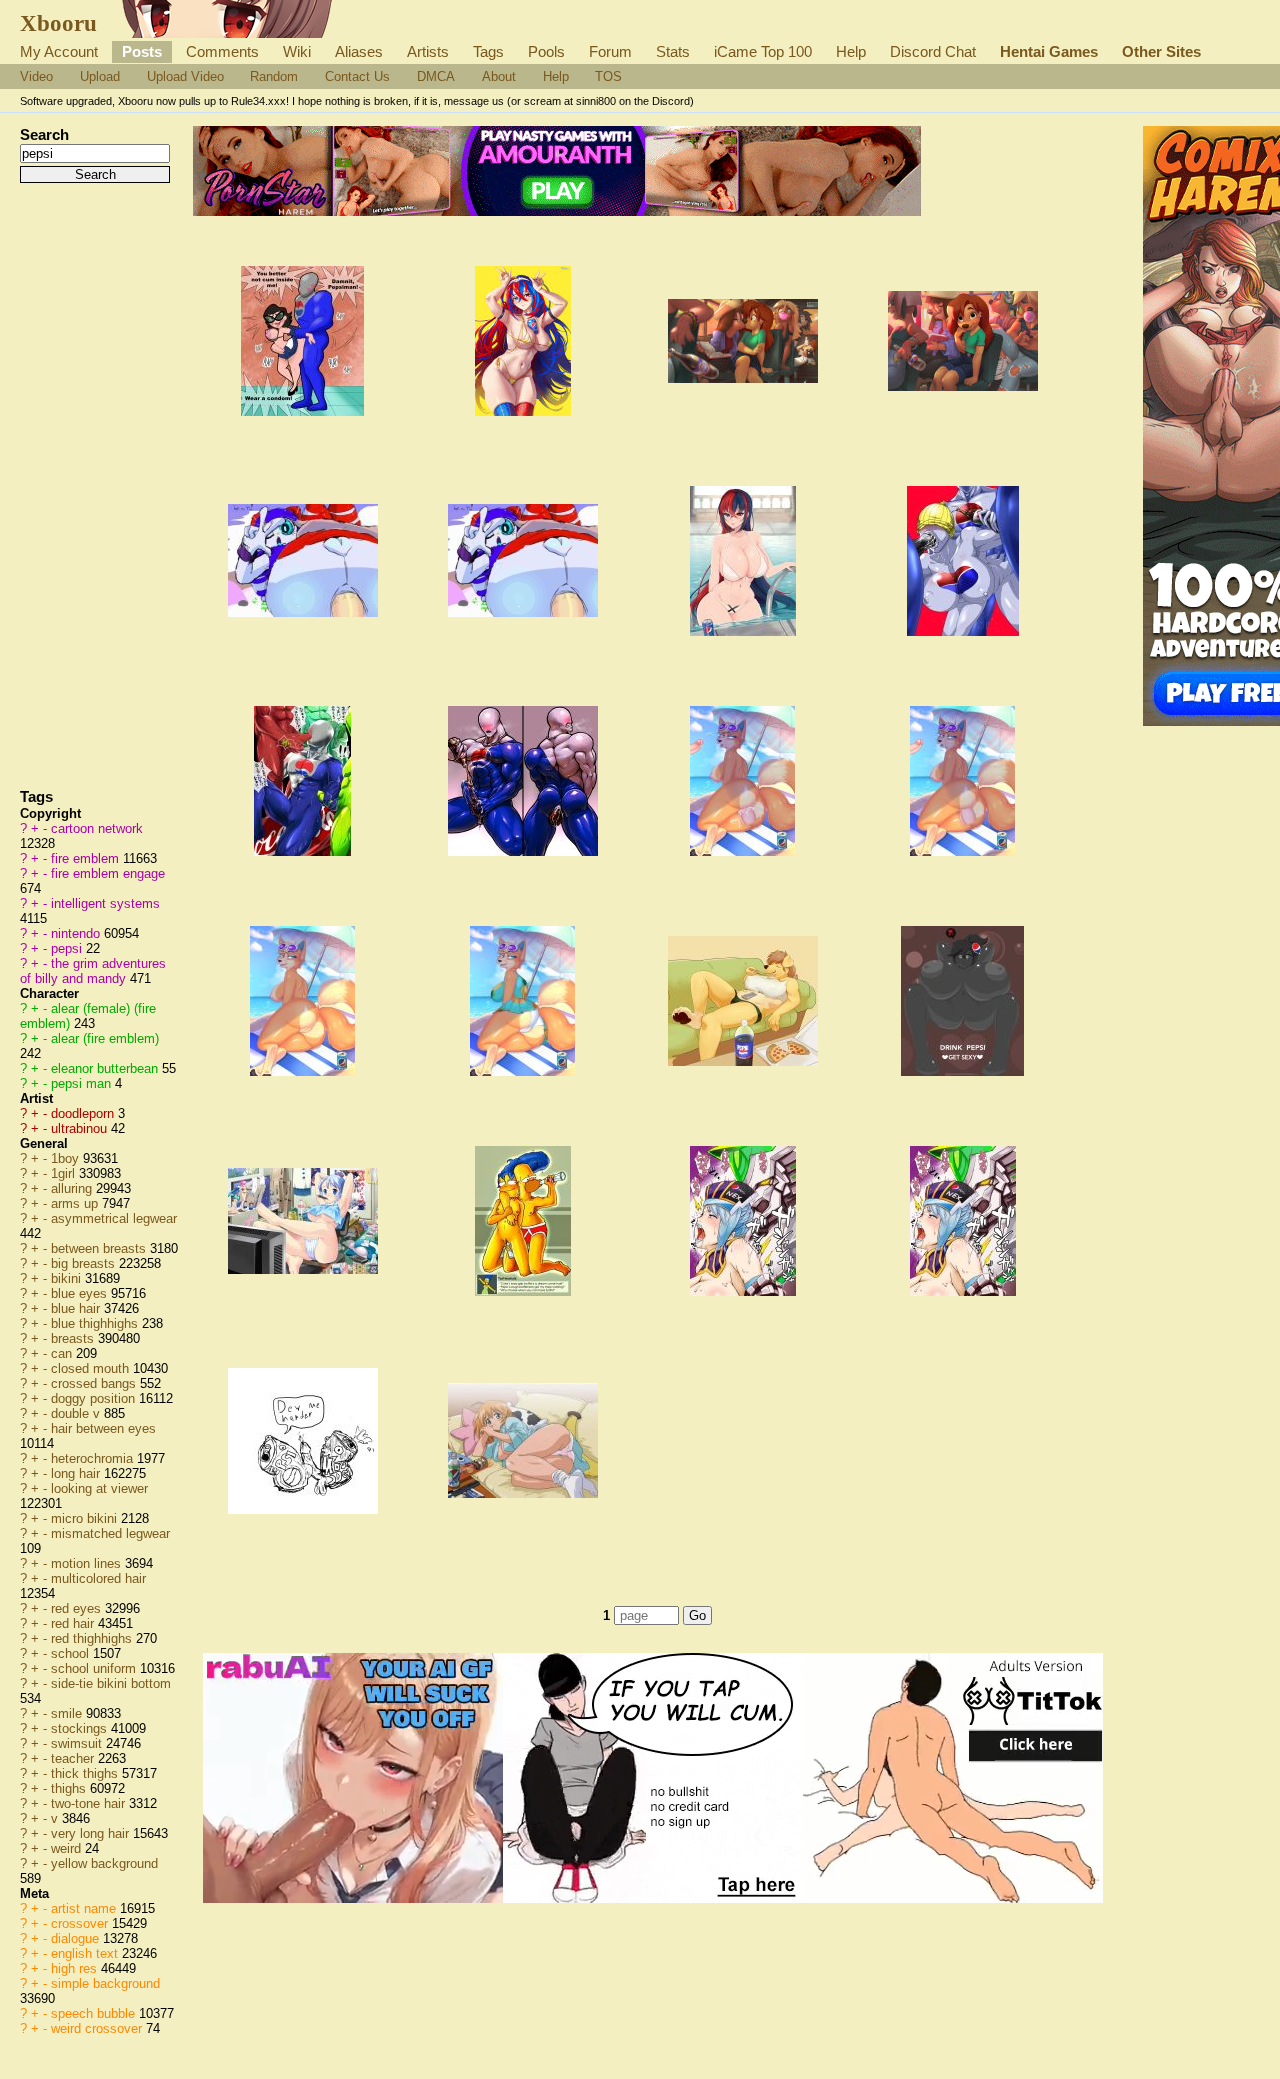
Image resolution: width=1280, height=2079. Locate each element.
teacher (74, 1758)
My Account (59, 51)
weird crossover (98, 2028)
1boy (67, 1158)
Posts (142, 51)
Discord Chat (933, 51)
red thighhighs (93, 1638)
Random (274, 76)
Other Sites (1161, 51)
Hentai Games (1049, 51)
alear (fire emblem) (105, 1038)
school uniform (95, 1668)
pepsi (68, 948)
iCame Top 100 (763, 51)
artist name (85, 1908)
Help (851, 51)
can (63, 1353)
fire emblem (87, 858)
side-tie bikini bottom (111, 1683)
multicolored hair (98, 1578)
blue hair (77, 1308)
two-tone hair (90, 1803)
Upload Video (185, 76)
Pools (546, 51)
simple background (105, 1983)
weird (68, 1848)
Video (36, 76)
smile (68, 1713)
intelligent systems (105, 903)
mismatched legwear (110, 1533)
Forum (610, 51)
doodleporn (84, 1113)
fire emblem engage (108, 873)
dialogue (77, 1938)
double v (77, 1413)
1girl (65, 1173)
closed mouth (92, 1368)
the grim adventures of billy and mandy (93, 971)
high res (76, 1968)
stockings (81, 1728)
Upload (100, 76)
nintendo (77, 933)
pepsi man (83, 1083)
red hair (74, 1623)
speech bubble (95, 2013)
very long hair (92, 1833)
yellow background (104, 1863)
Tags (488, 51)
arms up (76, 1203)
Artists (428, 51)
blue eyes (81, 1293)
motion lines (88, 1563)
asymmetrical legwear (114, 1218)
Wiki (297, 51)
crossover (81, 1923)
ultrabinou (81, 1128)
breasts (74, 1338)
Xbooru (58, 23)
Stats (673, 51)
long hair (77, 1473)
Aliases (359, 51)
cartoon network (97, 828)
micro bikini (86, 1518)
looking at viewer (99, 1488)
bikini (68, 1278)
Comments (222, 51)
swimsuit (78, 1743)
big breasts (85, 1263)
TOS (608, 76)
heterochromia (94, 1458)
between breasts (100, 1248)
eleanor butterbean (106, 1068)
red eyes (78, 1608)
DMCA (436, 76)
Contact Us (357, 76)
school (72, 1653)
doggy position (95, 1398)
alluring (73, 1188)
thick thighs (86, 1773)
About (499, 76)
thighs (70, 1788)
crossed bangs (95, 1383)
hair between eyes (103, 1428)
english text (86, 1953)
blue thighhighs (96, 1323)
